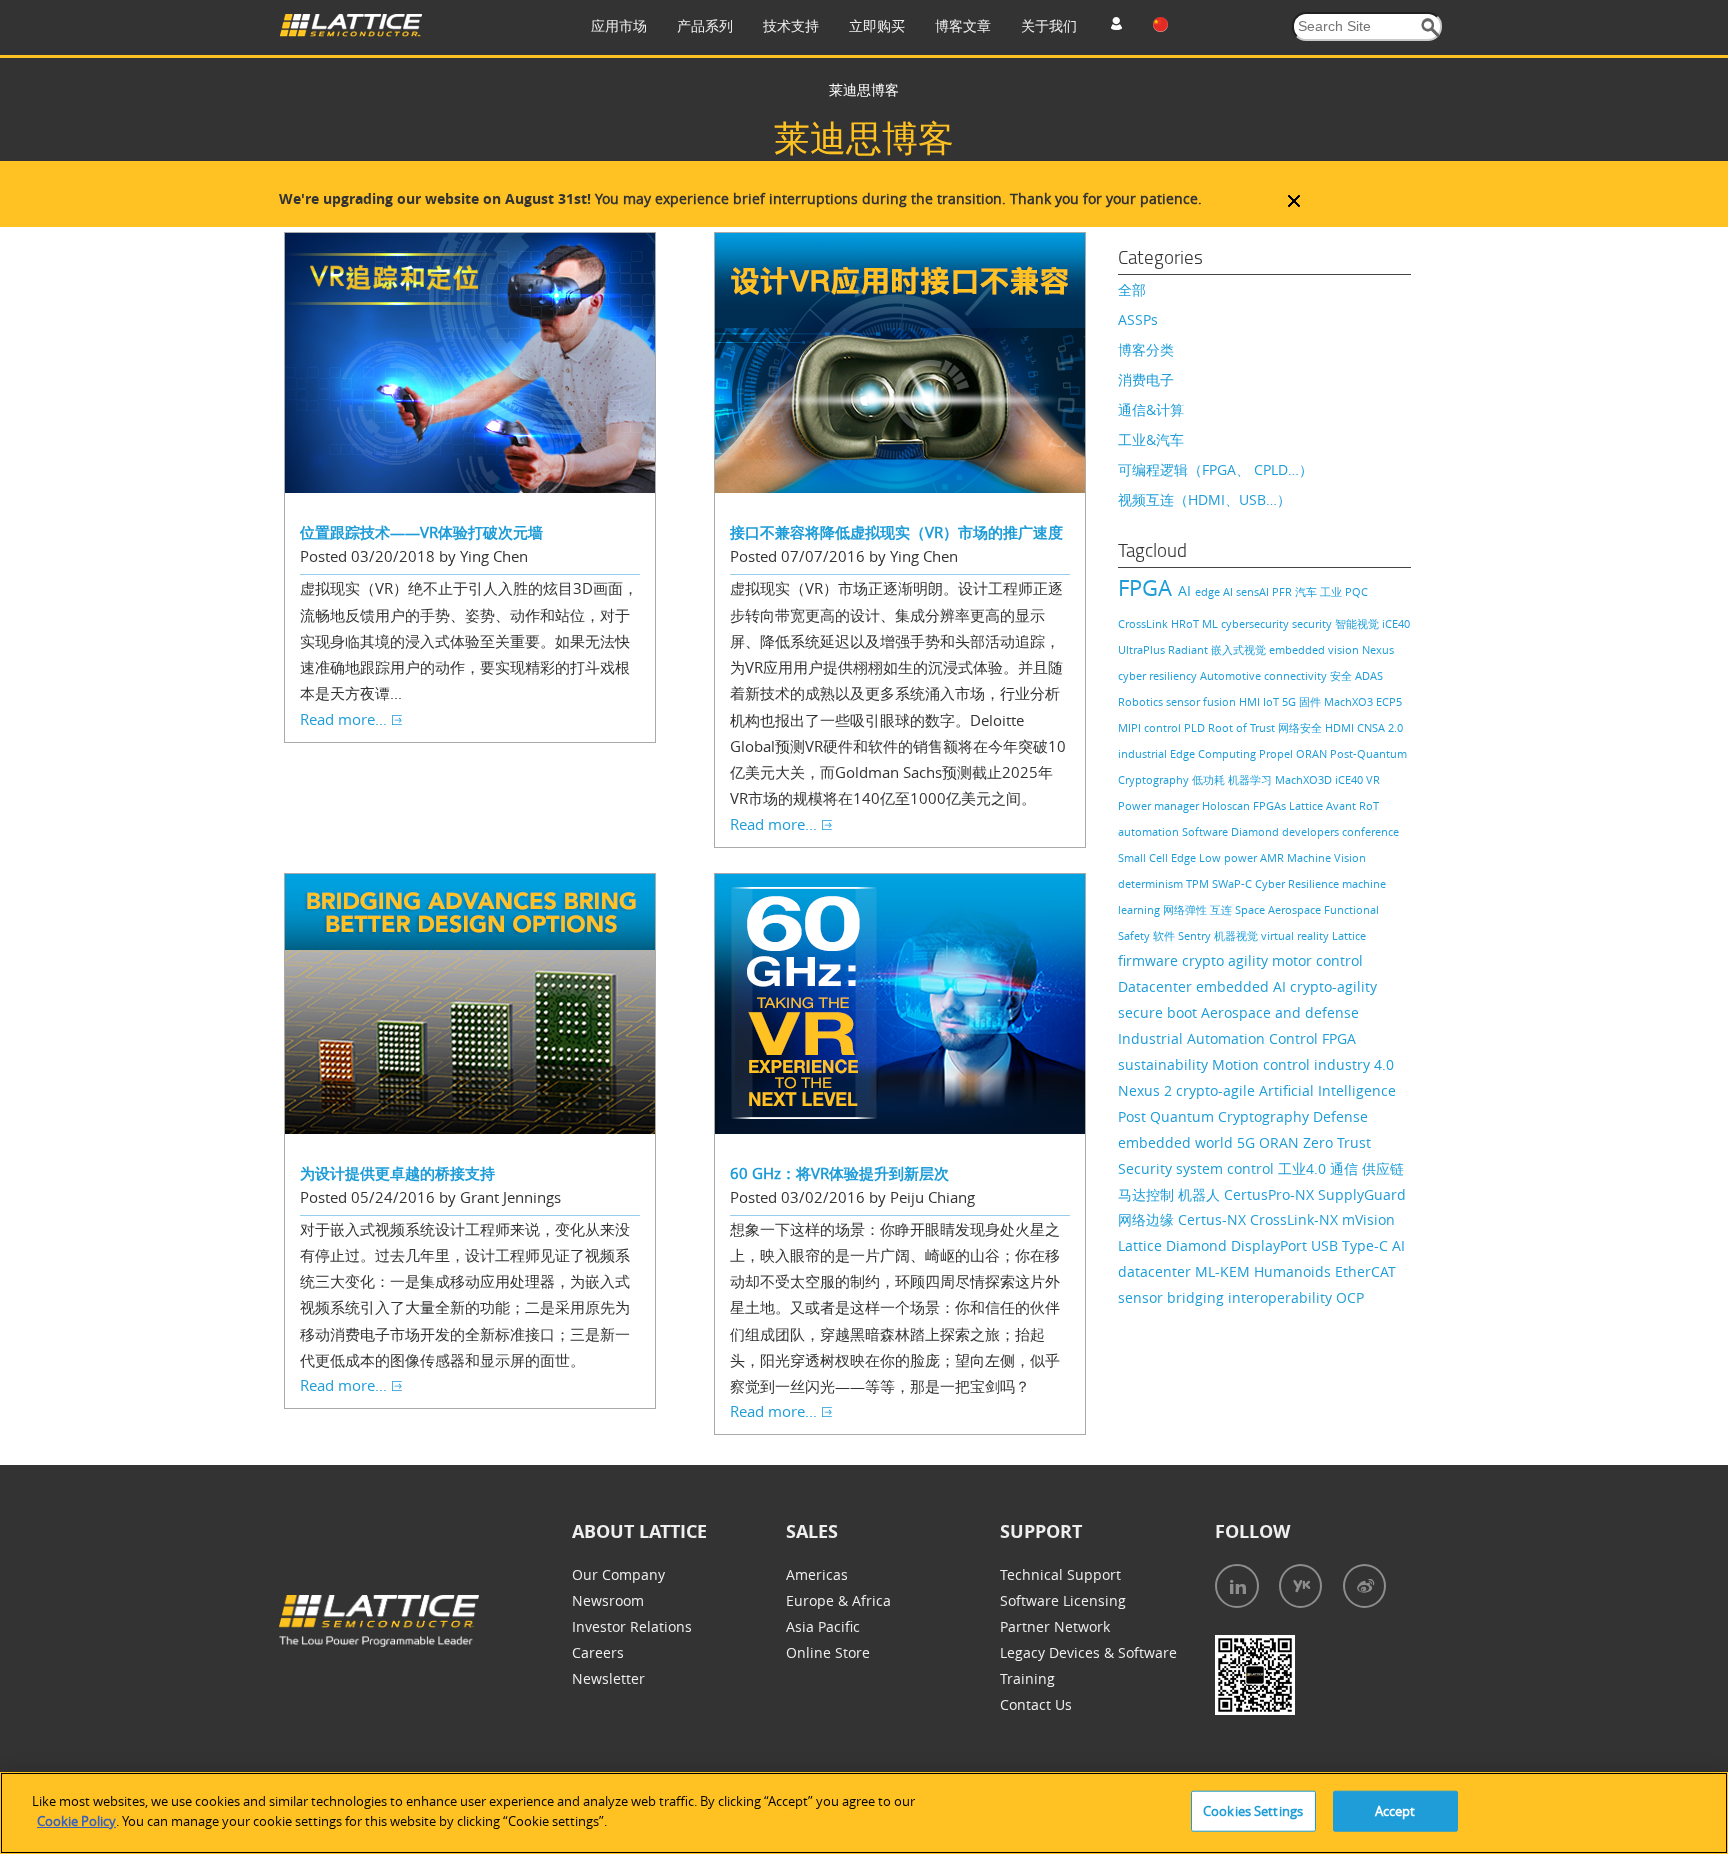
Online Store (828, 1652)
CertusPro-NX (1271, 1194)
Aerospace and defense (1280, 1012)
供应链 (1383, 1168)
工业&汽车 (1151, 439)
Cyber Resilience (1298, 883)
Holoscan (1227, 805)
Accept (1395, 1811)
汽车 (1307, 591)
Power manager (1160, 805)
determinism (1152, 883)
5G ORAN (1270, 1142)
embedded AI (1243, 986)
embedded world (1177, 1142)
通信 (1346, 1168)
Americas (817, 1574)
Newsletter (608, 1678)
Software (1206, 831)
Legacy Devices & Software (1088, 1652)
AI (1186, 590)
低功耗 (1210, 779)
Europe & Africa (838, 1600)
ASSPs (1138, 319)
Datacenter (1157, 986)
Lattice (1349, 935)
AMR (1273, 857)
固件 (1311, 701)
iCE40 (1350, 779)
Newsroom (608, 1600)
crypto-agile (1217, 1090)
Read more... (343, 719)
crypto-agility (1333, 986)
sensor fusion (1202, 701)
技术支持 (791, 25)
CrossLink (1144, 623)
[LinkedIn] (1237, 1586)
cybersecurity (1256, 623)
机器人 (1201, 1194)
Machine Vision (1326, 857)
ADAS (1369, 675)
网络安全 (1301, 727)
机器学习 (1251, 779)
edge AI (1215, 591)
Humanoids (1294, 1271)
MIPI (1131, 727)
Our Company (618, 1574)
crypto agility (1227, 960)
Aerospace (1296, 909)
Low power (1229, 857)
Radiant (1189, 649)
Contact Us (1036, 1704)
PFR (1283, 591)
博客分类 (1146, 349)
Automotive (1232, 675)
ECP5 (1389, 701)
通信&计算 (1151, 409)
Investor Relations (632, 1626)
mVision (1368, 1219)
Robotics (1142, 701)
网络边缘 (1148, 1219)
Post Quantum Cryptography (1215, 1116)
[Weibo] (1364, 1586)
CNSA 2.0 (1380, 727)
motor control (1317, 960)
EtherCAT (1365, 1271)
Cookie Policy (76, 1820)
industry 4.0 (1354, 1064)
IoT (1272, 701)
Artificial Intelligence (1327, 1090)
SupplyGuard (1362, 1194)
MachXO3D (1305, 779)
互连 (1222, 909)
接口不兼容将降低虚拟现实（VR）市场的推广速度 (896, 532)
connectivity (1297, 675)
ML (1211, 623)
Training (1027, 1678)
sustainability (1165, 1064)
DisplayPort (1271, 1245)
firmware (1150, 960)
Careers (598, 1652)
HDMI (1341, 727)
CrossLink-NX (1296, 1219)
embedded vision (1315, 649)
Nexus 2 (1147, 1090)
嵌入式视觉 (1240, 649)
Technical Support (1060, 1574)
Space (1251, 909)
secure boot (1159, 1012)
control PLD (1176, 727)
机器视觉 (1237, 935)
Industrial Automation (1193, 1038)
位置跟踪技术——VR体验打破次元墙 (421, 532)
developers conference (1340, 831)
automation (1150, 831)
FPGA (1148, 588)
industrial (1144, 753)
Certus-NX (1214, 1219)
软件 (1165, 935)
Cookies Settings (1253, 1811)
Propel (1277, 753)
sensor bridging (1173, 1297)
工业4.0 (1304, 1168)
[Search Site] (1430, 27)
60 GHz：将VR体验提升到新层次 (839, 1173)
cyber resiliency (1159, 675)
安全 (1342, 675)
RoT (1369, 805)
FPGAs (1271, 805)
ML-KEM (1224, 1271)
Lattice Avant (1324, 805)
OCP (1350, 1297)
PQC (1356, 591)
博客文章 (963, 25)
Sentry (1196, 935)
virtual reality (1296, 935)
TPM (1199, 883)
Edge (1185, 857)
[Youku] (1300, 1586)
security (1313, 623)
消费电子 (1146, 379)
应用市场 (619, 25)
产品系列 (705, 25)
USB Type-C (1351, 1245)
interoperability (1282, 1297)
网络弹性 (1186, 909)
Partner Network (1055, 1626)
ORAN (1313, 753)
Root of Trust (1243, 727)
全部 (1132, 289)
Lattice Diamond (1174, 1245)
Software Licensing (1063, 1600)
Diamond (1256, 831)
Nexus (1378, 649)
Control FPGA (1312, 1038)
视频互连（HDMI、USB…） (1204, 499)
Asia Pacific (823, 1626)
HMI (1251, 701)
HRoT (1186, 623)
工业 (1332, 591)
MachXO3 (1350, 701)
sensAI (1254, 591)
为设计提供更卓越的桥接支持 (397, 1173)
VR (1373, 779)
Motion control (1263, 1064)
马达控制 (1148, 1194)
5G (1290, 701)
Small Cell (1144, 857)
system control (1227, 1168)
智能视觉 (1358, 623)
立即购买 (877, 25)
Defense (1340, 1116)
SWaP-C (1233, 883)
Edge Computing (1214, 753)
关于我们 (1049, 25)
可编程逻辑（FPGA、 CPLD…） (1215, 469)
